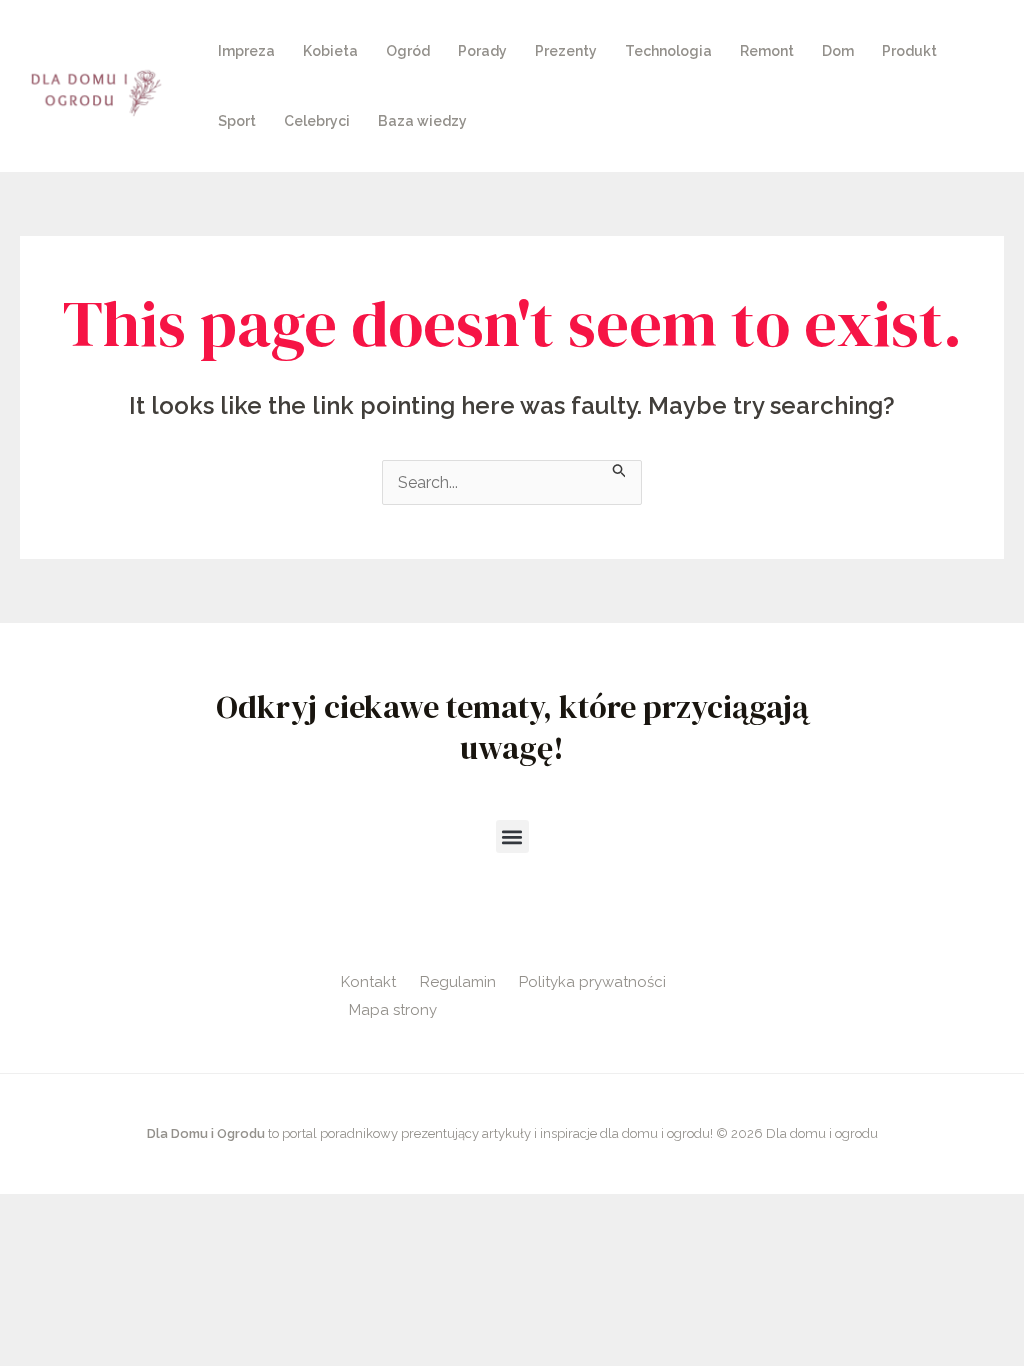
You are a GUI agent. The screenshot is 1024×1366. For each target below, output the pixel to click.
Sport (237, 121)
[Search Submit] (620, 469)
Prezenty (566, 51)
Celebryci (317, 121)
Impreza (246, 51)
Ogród (408, 51)
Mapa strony (393, 1010)
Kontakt (368, 982)
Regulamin (458, 982)
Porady (482, 51)
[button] (512, 836)
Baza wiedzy (422, 121)
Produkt (909, 51)
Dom (838, 51)
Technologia (668, 51)
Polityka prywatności (592, 982)
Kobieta (330, 51)
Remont (767, 51)
